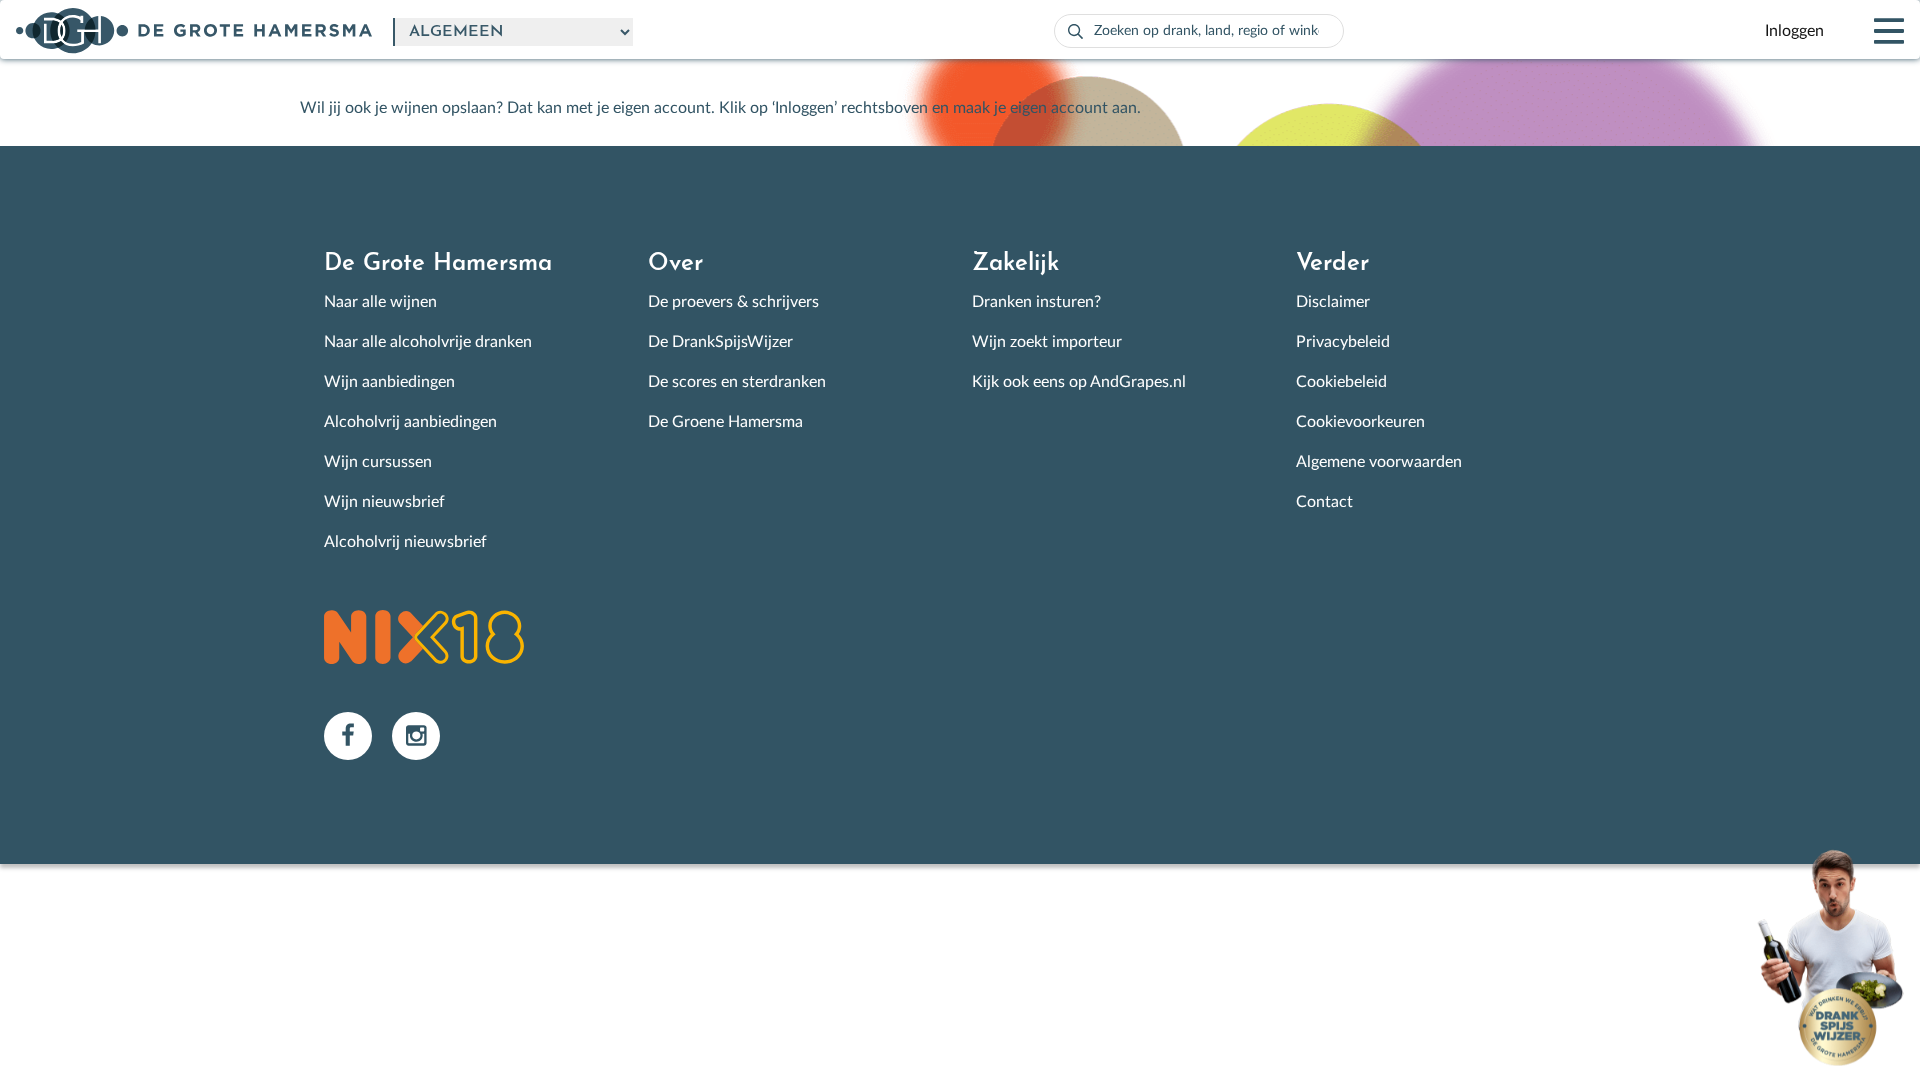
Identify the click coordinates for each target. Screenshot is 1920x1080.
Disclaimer (1333, 302)
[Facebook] (358, 735)
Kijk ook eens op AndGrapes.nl (1079, 382)
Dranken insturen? (1036, 302)
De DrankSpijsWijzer (720, 342)
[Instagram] (424, 735)
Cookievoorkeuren (1360, 422)
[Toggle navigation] (1872, 31)
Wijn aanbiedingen (389, 382)
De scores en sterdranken (737, 382)
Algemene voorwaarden (1379, 462)
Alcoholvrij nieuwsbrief (405, 542)
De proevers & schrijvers (733, 302)
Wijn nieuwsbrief (384, 502)
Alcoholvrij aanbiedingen (410, 422)
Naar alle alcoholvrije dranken (428, 342)
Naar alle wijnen (380, 302)
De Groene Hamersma (725, 422)
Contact (1324, 502)
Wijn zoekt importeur (1047, 342)
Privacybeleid (1343, 342)
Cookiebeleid (1341, 382)
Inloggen (1794, 31)
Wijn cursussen (378, 462)
